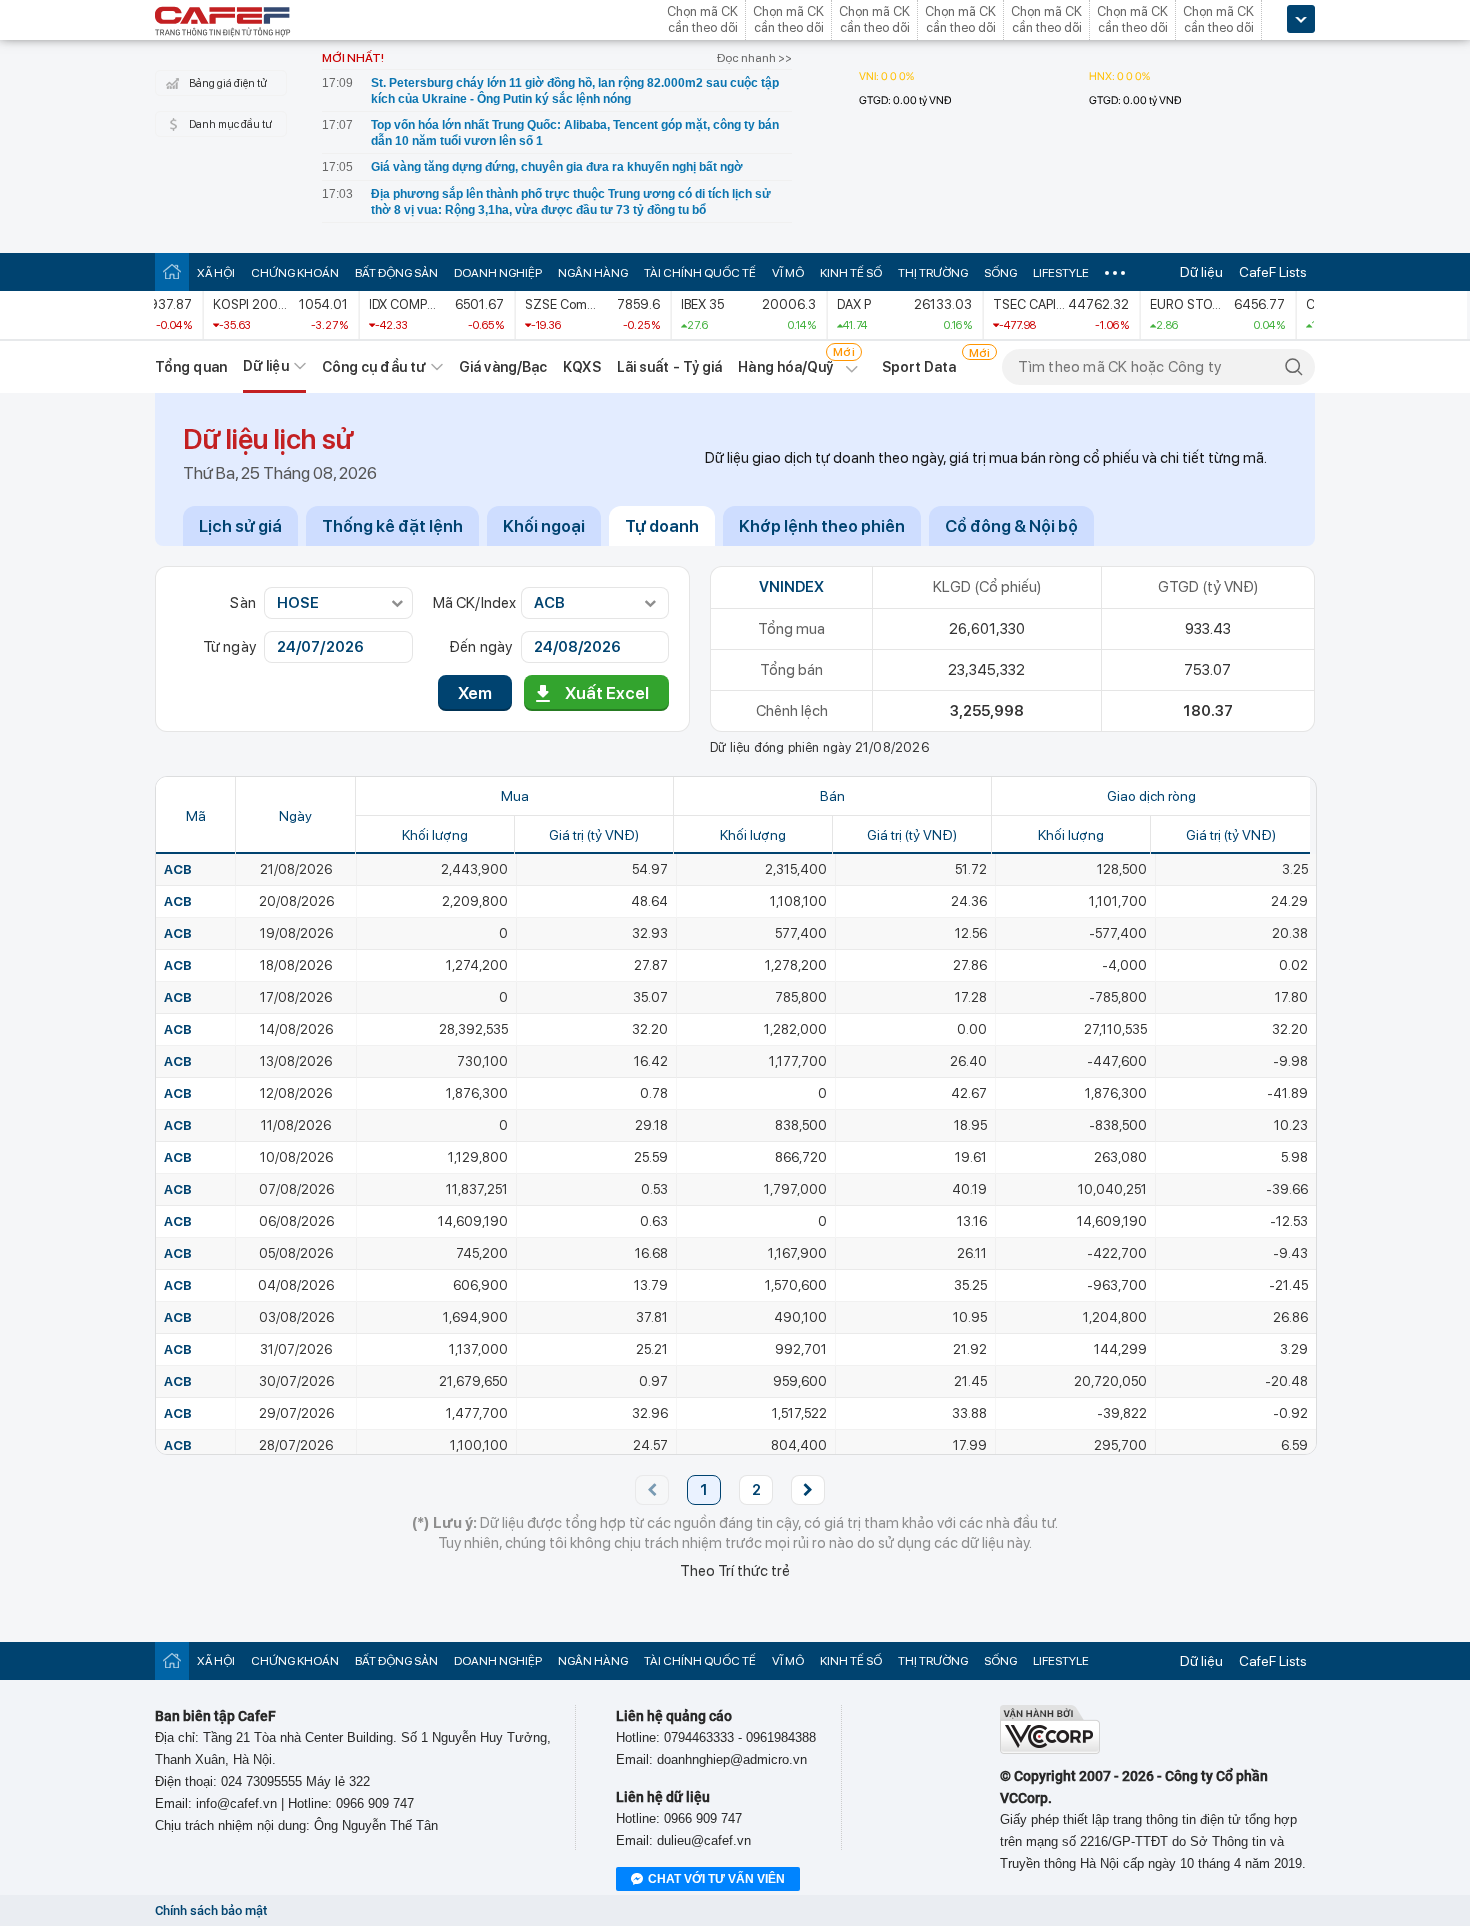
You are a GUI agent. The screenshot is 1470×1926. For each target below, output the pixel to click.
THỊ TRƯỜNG (933, 273)
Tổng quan (191, 367)
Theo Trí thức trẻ (735, 1571)
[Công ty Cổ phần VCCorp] (1050, 1749)
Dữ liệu (1201, 272)
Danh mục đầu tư (230, 124)
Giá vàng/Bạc (503, 367)
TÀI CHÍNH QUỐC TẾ (700, 273)
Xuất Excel (607, 693)
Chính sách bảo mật (211, 1910)
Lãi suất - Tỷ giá (670, 367)
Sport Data (919, 367)
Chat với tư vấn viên (716, 1879)
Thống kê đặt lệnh (392, 526)
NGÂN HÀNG (593, 273)
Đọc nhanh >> (754, 58)
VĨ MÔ (788, 273)
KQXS (581, 367)
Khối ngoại (544, 526)
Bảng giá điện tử (228, 83)
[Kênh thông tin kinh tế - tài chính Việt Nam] (223, 23)
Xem (475, 693)
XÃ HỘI (216, 273)
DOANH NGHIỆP (498, 273)
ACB (178, 869)
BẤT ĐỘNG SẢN (396, 273)
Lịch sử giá (240, 526)
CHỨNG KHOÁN (295, 273)
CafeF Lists (1273, 272)
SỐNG (1000, 273)
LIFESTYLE (1061, 273)
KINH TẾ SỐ (851, 273)
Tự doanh (662, 526)
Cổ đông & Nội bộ (1011, 526)
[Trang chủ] (172, 271)
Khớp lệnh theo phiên (822, 526)
